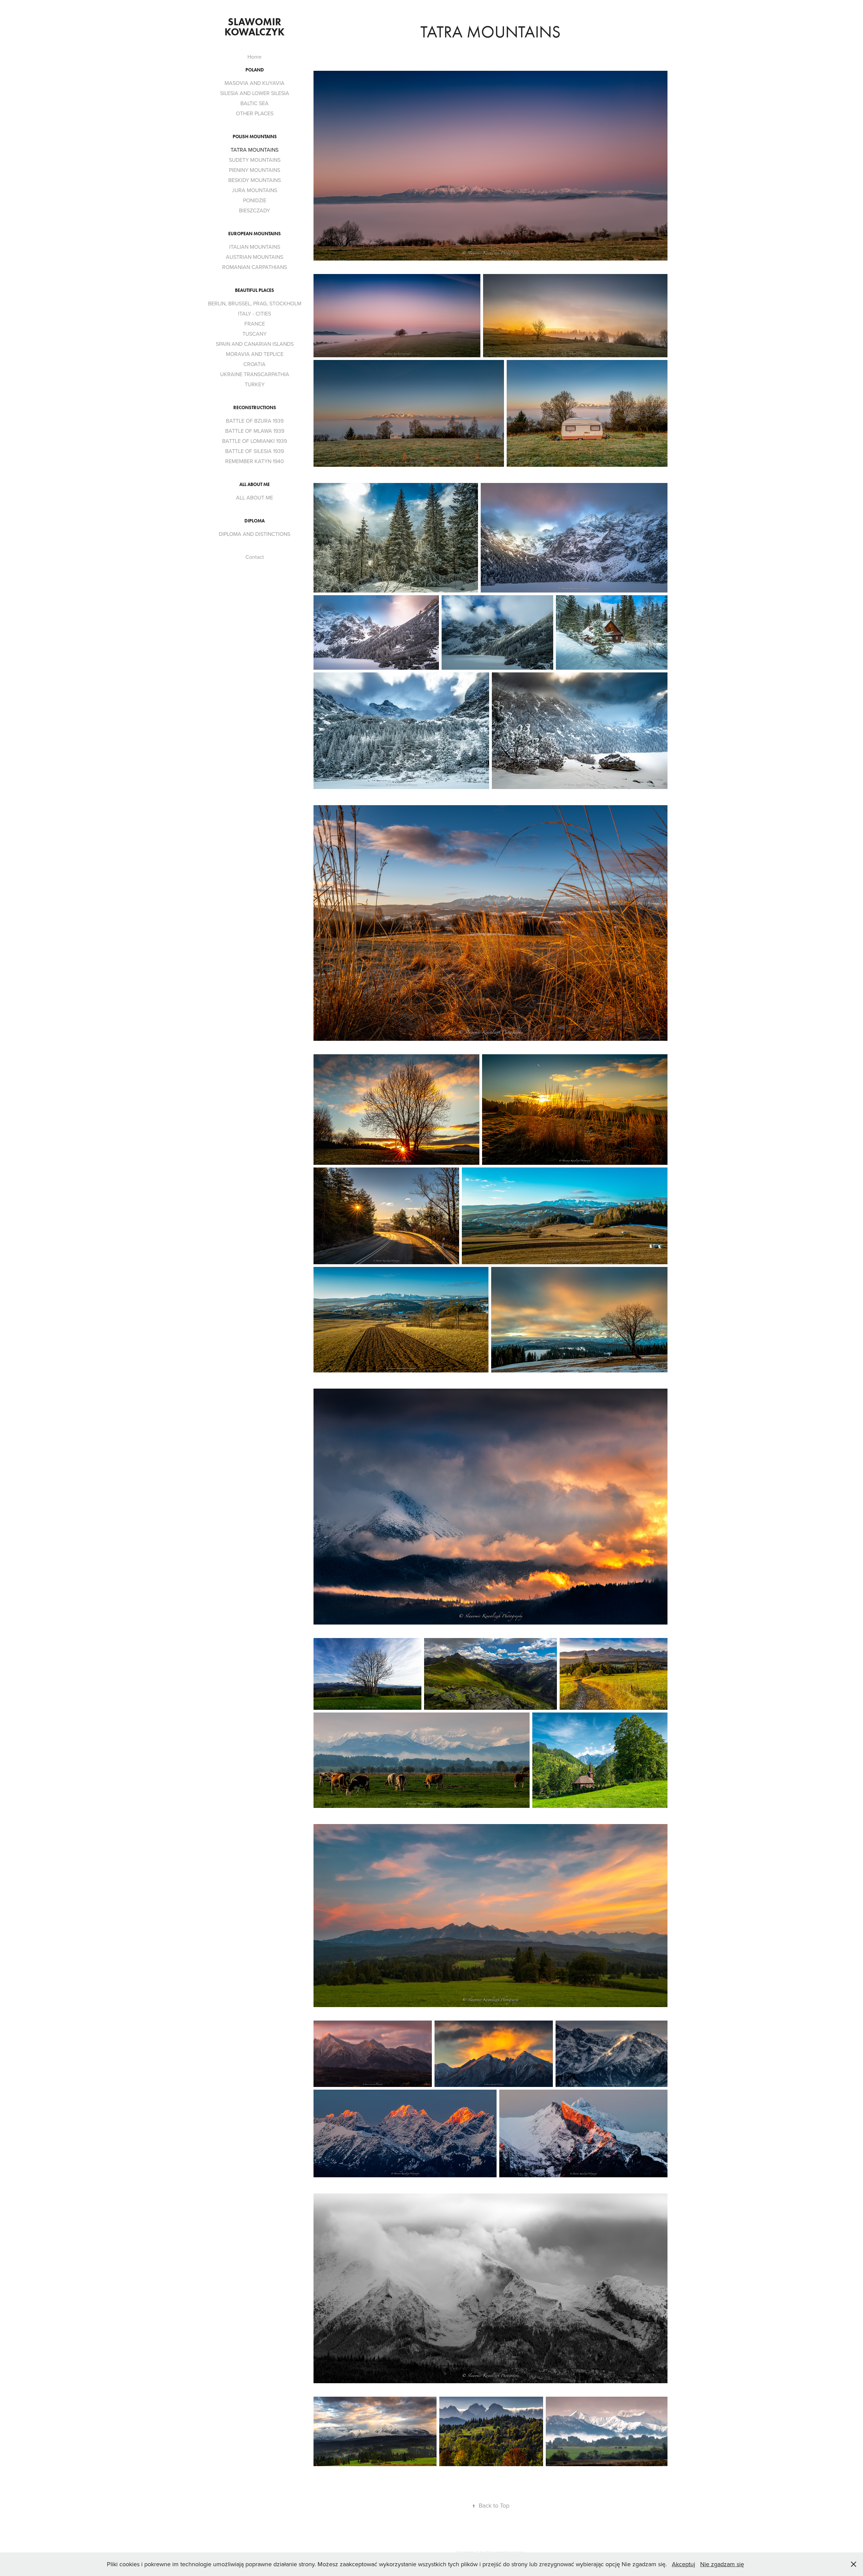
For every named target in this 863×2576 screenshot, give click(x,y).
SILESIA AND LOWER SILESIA (255, 93)
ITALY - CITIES (255, 313)
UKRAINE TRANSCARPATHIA (255, 374)
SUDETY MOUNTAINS (255, 160)
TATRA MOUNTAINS (255, 150)
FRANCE (255, 324)
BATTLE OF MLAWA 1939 (255, 431)
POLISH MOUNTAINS (255, 137)
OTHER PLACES (255, 113)
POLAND (255, 70)
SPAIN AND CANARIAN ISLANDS (255, 344)
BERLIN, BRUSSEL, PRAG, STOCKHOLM (255, 303)
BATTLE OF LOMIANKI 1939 (255, 441)
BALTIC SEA (255, 103)
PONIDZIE (255, 200)
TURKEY (255, 384)
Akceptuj (683, 2564)
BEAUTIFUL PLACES (255, 290)
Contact (255, 557)
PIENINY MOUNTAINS (255, 170)
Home (255, 57)
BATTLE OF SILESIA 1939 (255, 451)
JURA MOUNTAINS (255, 190)
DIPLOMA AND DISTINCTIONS (255, 534)
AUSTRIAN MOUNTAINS (255, 257)
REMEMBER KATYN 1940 (255, 461)
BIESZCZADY (255, 210)
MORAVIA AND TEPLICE (255, 354)
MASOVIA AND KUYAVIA (255, 83)
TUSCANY (255, 334)
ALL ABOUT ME (255, 484)
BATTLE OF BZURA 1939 (255, 421)
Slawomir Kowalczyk (255, 27)
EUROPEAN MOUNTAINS (255, 234)
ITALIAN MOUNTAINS (255, 247)
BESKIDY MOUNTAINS (255, 180)
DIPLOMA (255, 521)
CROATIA (255, 364)
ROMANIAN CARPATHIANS (255, 267)
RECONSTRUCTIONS (255, 408)
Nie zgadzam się (722, 2564)
